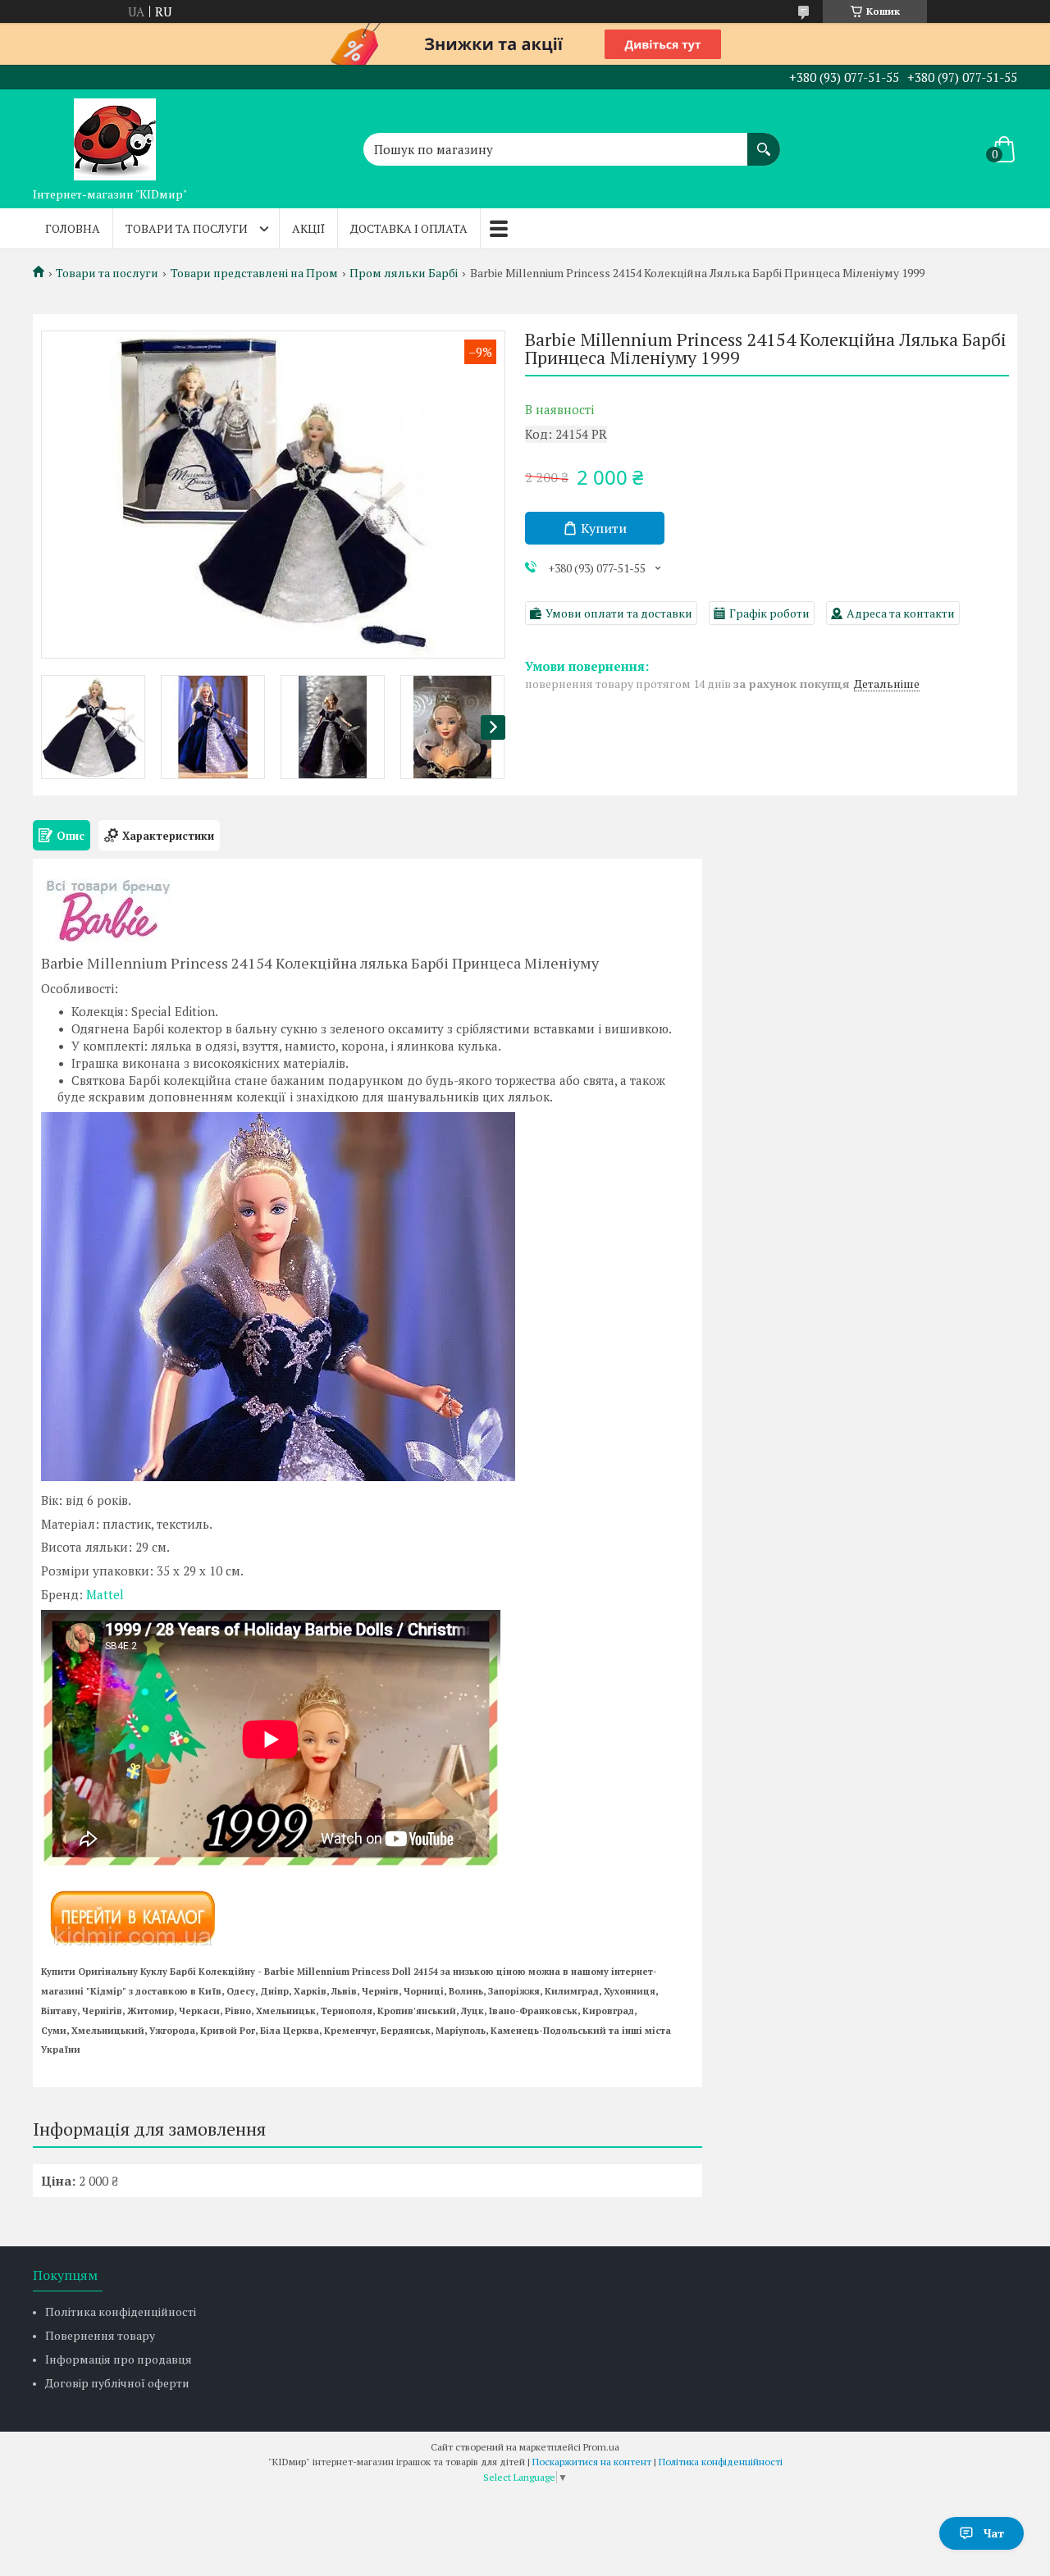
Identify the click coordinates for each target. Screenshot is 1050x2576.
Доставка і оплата (409, 228)
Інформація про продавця (119, 2359)
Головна (73, 228)
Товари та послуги (187, 228)
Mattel (105, 1594)
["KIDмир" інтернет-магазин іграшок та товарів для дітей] (115, 134)
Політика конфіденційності (121, 2312)
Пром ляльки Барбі (404, 273)
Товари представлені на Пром (254, 273)
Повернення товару (100, 2335)
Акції (308, 228)
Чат (994, 2533)
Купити (604, 528)
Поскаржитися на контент (592, 2462)
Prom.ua (601, 2447)
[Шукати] (764, 141)
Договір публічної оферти (117, 2383)
